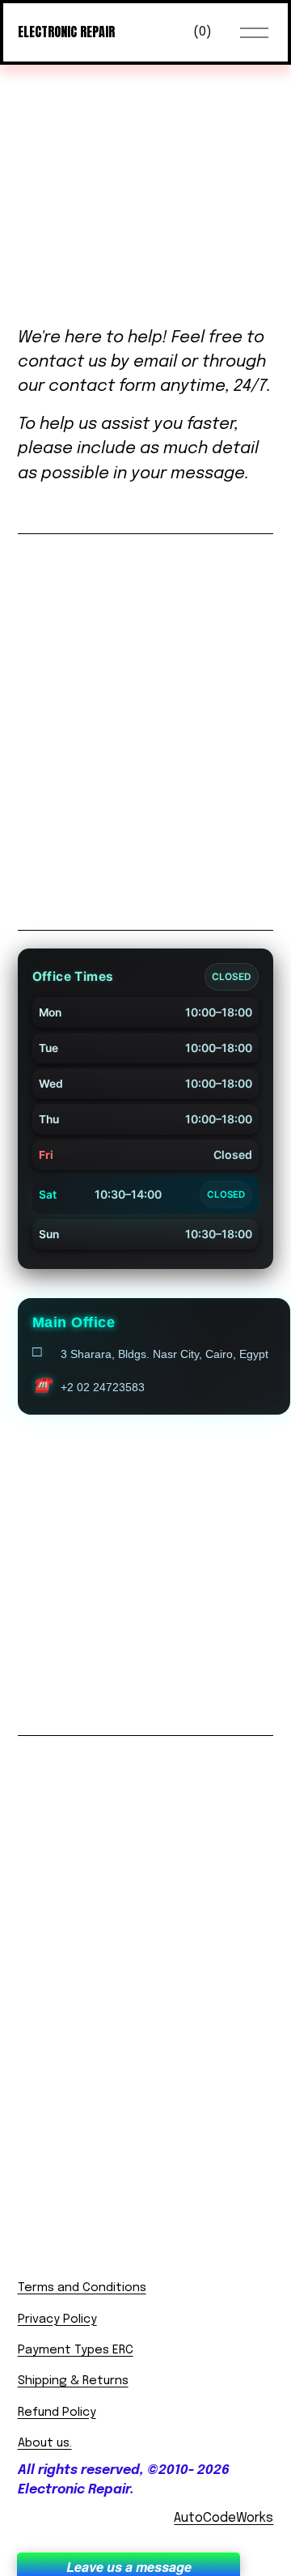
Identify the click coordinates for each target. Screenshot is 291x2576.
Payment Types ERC (76, 2350)
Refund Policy (57, 2413)
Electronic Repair (66, 32)
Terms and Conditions (82, 2288)
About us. (45, 2443)
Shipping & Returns (73, 2381)
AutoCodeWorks (224, 2518)
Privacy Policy (57, 2319)
